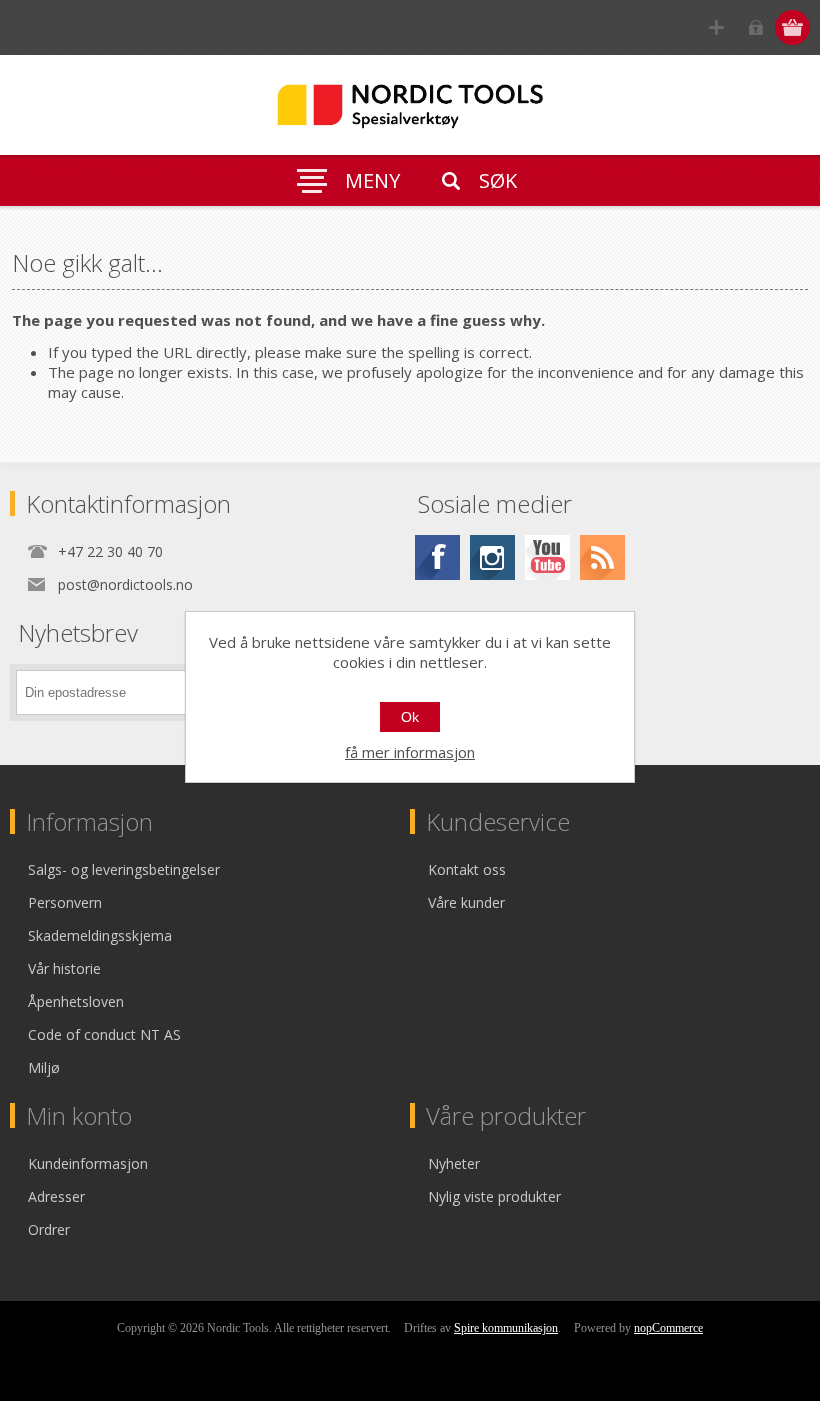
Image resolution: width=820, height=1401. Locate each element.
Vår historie (64, 968)
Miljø (44, 1067)
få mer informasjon (410, 752)
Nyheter (454, 1163)
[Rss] (602, 557)
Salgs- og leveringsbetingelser (124, 869)
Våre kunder (466, 902)
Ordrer (49, 1229)
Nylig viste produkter (494, 1196)
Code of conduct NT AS (104, 1034)
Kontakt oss (467, 869)
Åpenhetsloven (76, 1001)
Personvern (65, 902)
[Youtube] (547, 557)
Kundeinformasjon (88, 1163)
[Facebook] (437, 557)
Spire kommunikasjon (506, 1328)
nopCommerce (668, 1328)
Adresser (56, 1196)
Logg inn (755, 27)
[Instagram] (492, 557)
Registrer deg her (716, 27)
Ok (410, 717)
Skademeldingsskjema (100, 935)
